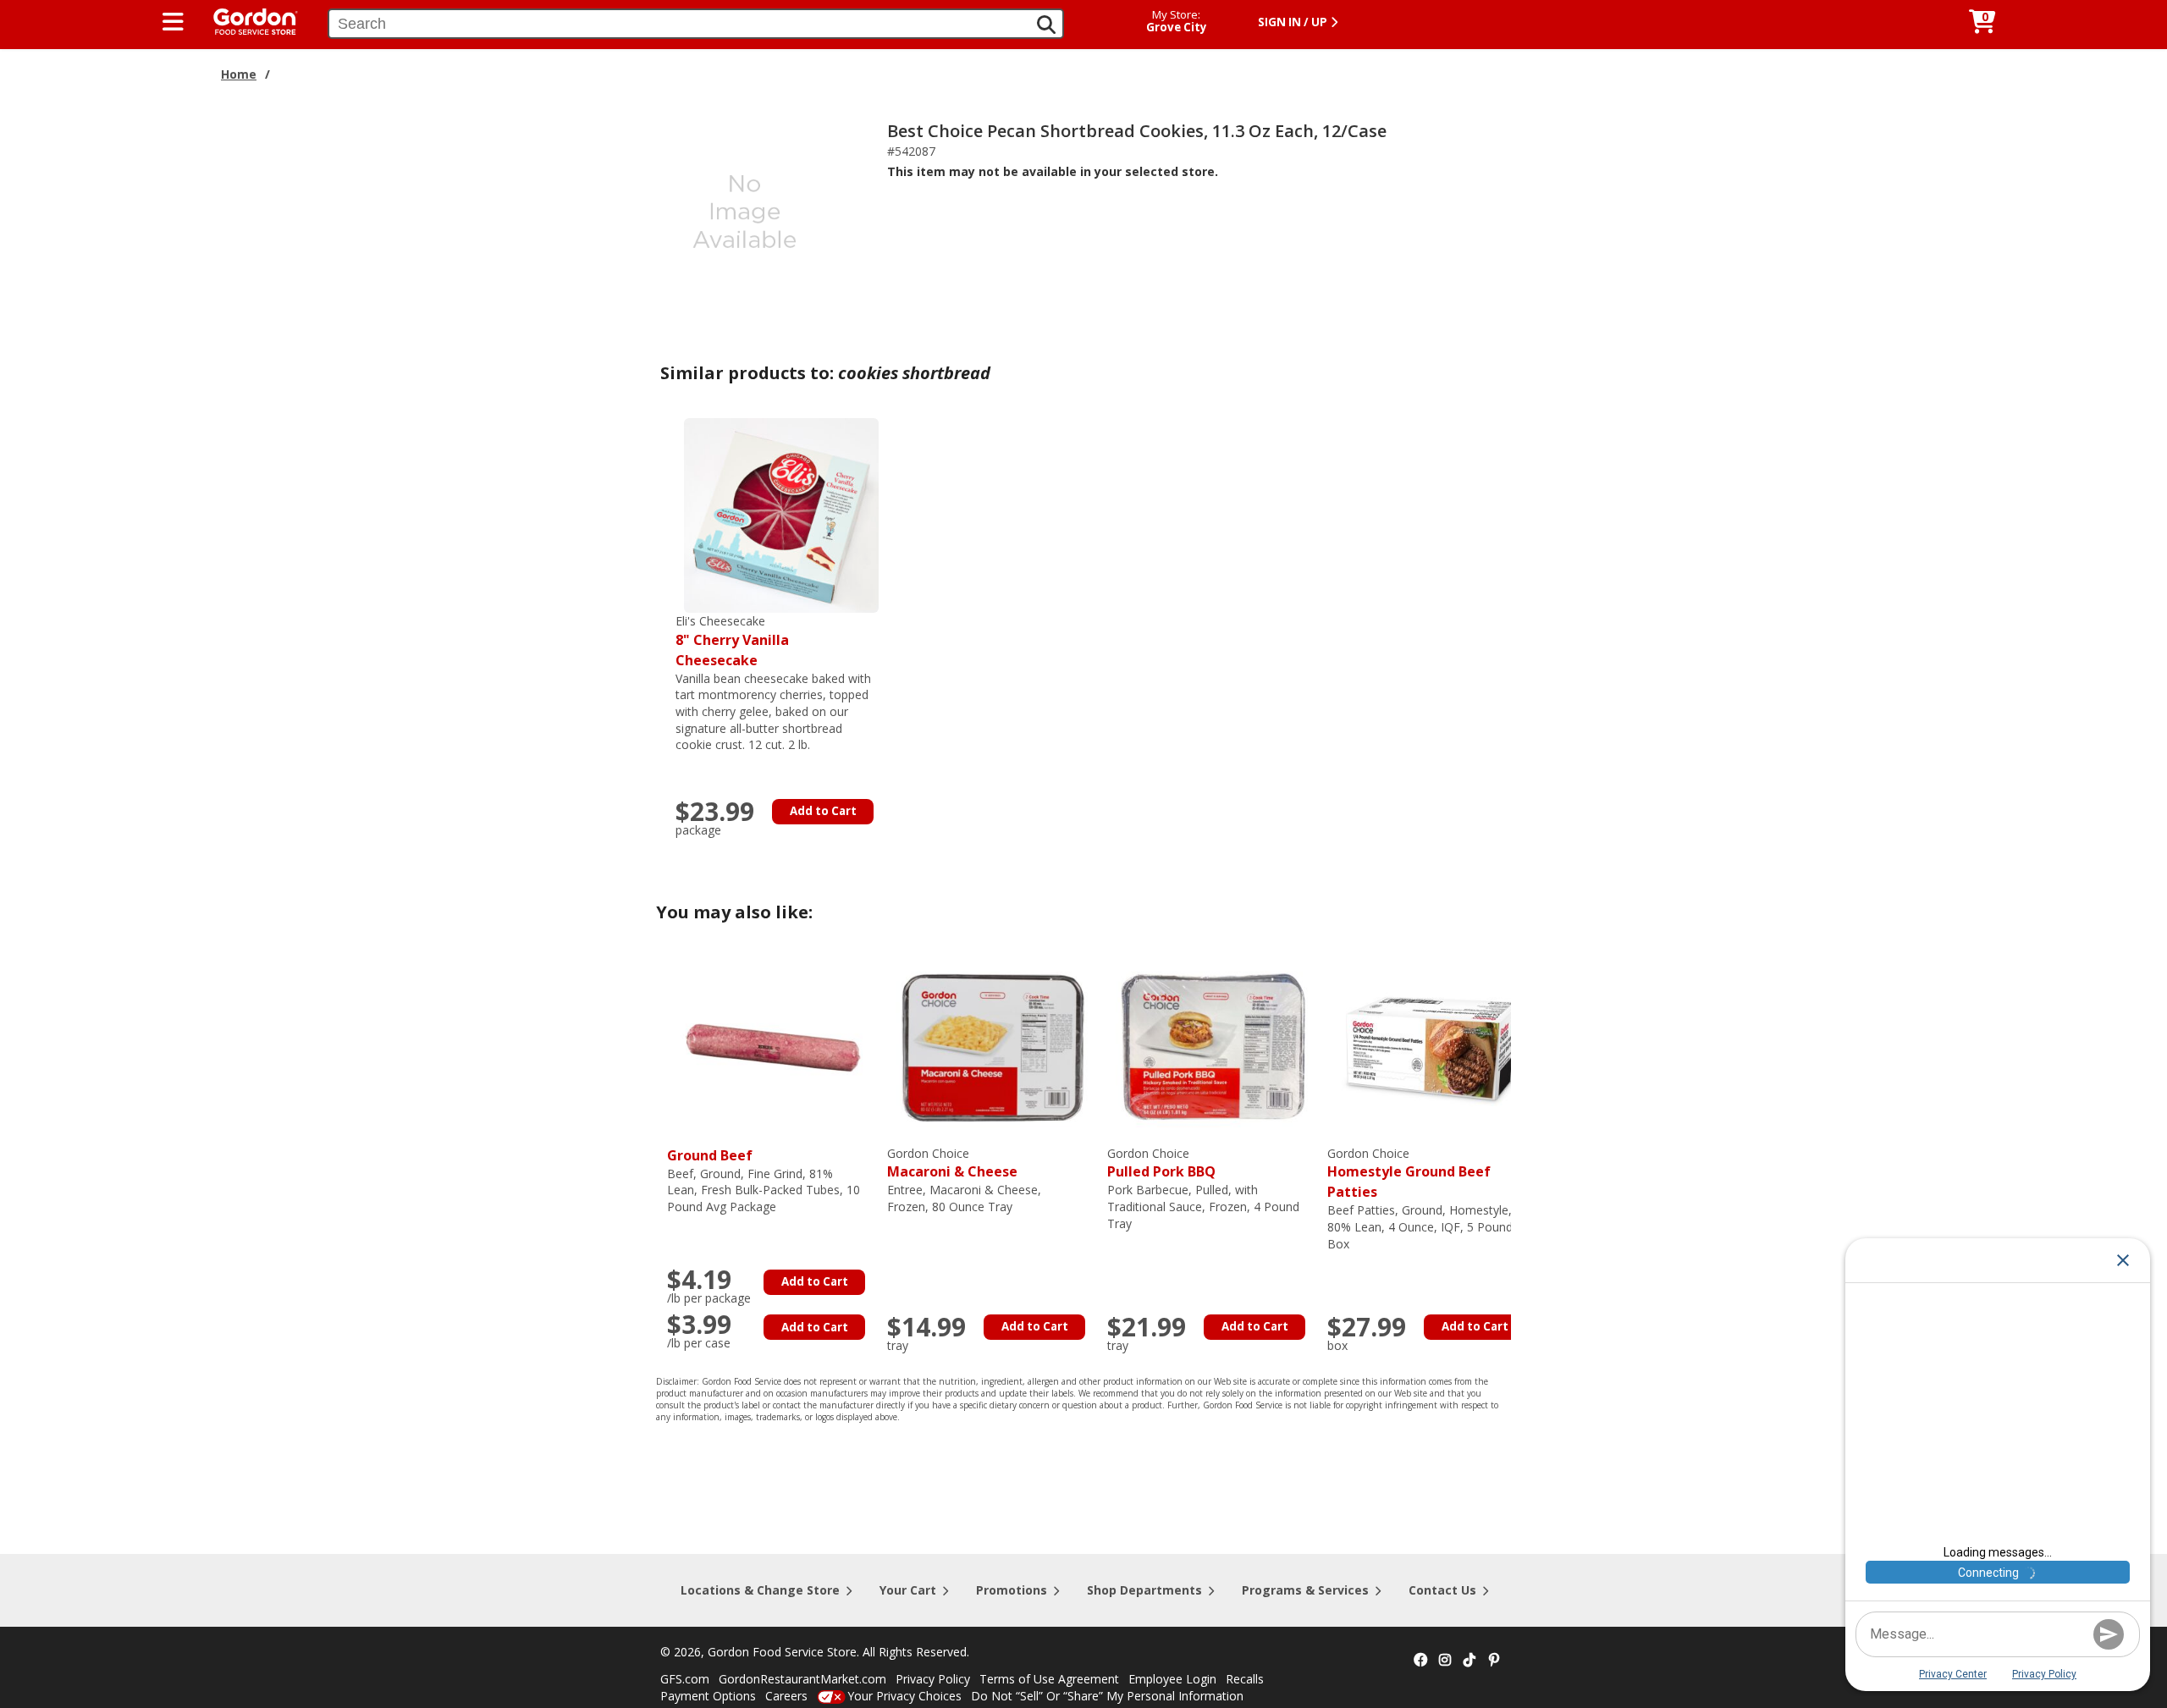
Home (239, 74)
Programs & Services (1305, 1590)
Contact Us (1442, 1590)
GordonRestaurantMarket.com (802, 1679)
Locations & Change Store (760, 1590)
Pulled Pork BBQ (1161, 1163)
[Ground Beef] (773, 1047)
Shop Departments (1144, 1590)
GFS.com (685, 1679)
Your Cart (908, 1590)
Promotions (1012, 1590)
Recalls (1245, 1679)
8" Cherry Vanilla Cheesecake (732, 641)
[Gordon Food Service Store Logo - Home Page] (247, 20)
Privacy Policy (933, 1679)
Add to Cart (823, 811)
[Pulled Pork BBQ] (1213, 1047)
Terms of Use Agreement (1049, 1679)
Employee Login (1172, 1679)
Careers (786, 1696)
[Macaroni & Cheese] (993, 1047)
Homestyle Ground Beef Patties (1409, 1174)
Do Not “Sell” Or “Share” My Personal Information (1107, 1696)
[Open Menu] (173, 22)
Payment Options (708, 1696)
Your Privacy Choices (904, 1696)
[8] (781, 514)
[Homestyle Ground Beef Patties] (1433, 1047)
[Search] (1046, 25)
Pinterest (1494, 1661)
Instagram (1445, 1661)
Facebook (1420, 1661)
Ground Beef (710, 1155)
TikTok (1469, 1661)
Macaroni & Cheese (952, 1163)
